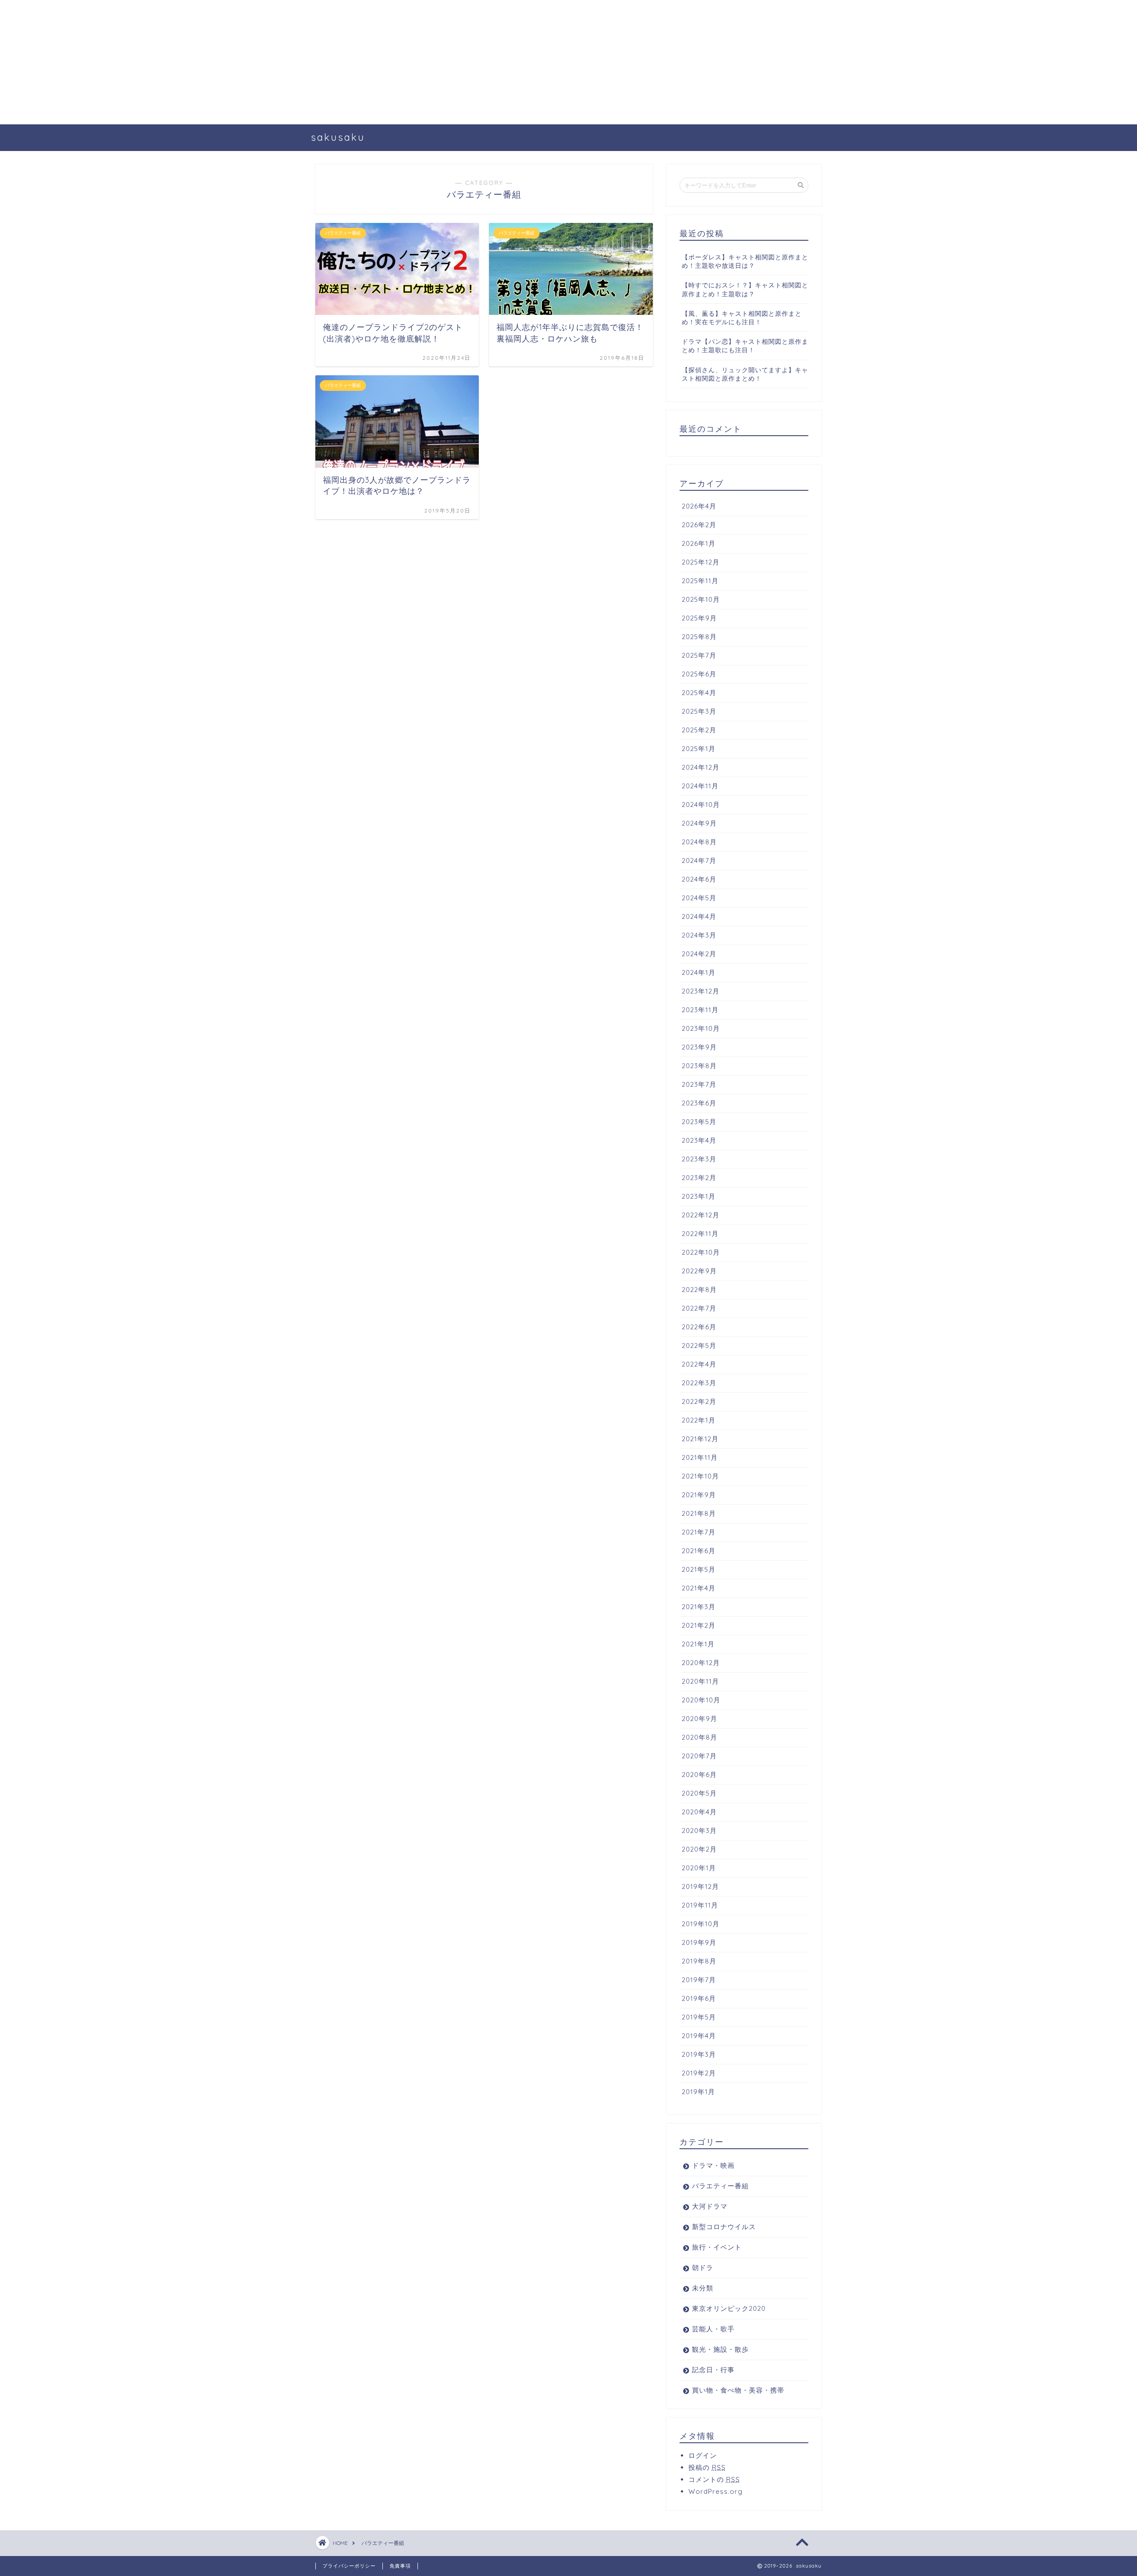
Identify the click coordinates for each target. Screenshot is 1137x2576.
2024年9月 (699, 823)
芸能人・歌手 (713, 2329)
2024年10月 (701, 805)
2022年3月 (699, 1383)
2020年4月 (699, 1812)
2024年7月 (699, 861)
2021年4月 (699, 1588)
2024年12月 (701, 767)
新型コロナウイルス (724, 2227)
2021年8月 (699, 1513)
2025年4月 (699, 693)
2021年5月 (699, 1569)
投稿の (707, 2467)
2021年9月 (699, 1495)
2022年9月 (699, 1271)
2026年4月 (699, 506)
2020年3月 (699, 1831)
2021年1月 (698, 1644)
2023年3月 (699, 1159)
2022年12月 (701, 1215)
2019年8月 (699, 1961)
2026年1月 (699, 543)
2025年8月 (699, 637)
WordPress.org (716, 2491)
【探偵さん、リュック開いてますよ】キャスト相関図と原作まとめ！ (745, 374)
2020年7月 (699, 1756)
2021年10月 (700, 1476)
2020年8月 (700, 1737)
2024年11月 (700, 786)
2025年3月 (699, 711)
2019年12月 (700, 1886)
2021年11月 (700, 1457)
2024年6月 (699, 879)
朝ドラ (703, 2268)
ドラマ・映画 (713, 2165)
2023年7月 (699, 1084)
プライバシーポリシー (349, 2566)
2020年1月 (699, 1868)
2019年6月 (699, 1998)
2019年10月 (701, 1924)
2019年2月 (699, 2073)
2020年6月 (699, 1775)
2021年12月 (700, 1439)
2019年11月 (700, 1905)
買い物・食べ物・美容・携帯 (738, 2390)
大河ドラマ (710, 2206)
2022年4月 (699, 1364)
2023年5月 (699, 1122)
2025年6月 (699, 674)
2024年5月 (699, 898)
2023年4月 (699, 1140)
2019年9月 (699, 1942)
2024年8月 (699, 842)
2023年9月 (699, 1047)
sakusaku (338, 137)
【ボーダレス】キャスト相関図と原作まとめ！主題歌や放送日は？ (745, 261)
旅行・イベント (717, 2247)
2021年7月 (699, 1532)
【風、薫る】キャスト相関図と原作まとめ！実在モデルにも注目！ (742, 318)
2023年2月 (699, 1178)
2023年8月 (699, 1066)
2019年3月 (699, 2054)
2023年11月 (700, 1010)
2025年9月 (699, 618)
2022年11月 (700, 1234)
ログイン (703, 2455)
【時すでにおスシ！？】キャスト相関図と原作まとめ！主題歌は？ (745, 289)
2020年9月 (700, 1719)
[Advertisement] (266, 62)
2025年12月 (701, 562)
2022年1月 (699, 1420)
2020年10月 (701, 1700)
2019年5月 (699, 2017)
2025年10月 (701, 599)
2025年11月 (700, 581)
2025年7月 (699, 655)
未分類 (703, 2288)
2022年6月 (699, 1327)
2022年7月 (699, 1308)
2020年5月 (699, 1793)
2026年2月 (699, 525)
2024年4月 (699, 916)
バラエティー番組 (720, 2186)
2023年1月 (699, 1196)
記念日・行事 (713, 2370)
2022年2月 (699, 1401)
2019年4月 (699, 2036)
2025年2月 (699, 730)
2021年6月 (699, 1551)
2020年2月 (699, 1849)
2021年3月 (699, 1607)
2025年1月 (699, 749)
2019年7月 (699, 1980)
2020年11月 (700, 1681)
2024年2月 (699, 954)
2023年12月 (701, 991)
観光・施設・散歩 (720, 2349)
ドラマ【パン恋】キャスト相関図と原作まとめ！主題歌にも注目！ (745, 346)
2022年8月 (699, 1290)
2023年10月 (701, 1028)
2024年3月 (699, 935)
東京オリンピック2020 (729, 2308)
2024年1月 (699, 972)
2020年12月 (701, 1663)
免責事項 (400, 2566)
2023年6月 (699, 1103)
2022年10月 (701, 1252)
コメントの (714, 2479)
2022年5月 (699, 1346)
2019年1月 (698, 2092)
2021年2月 (699, 1625)
